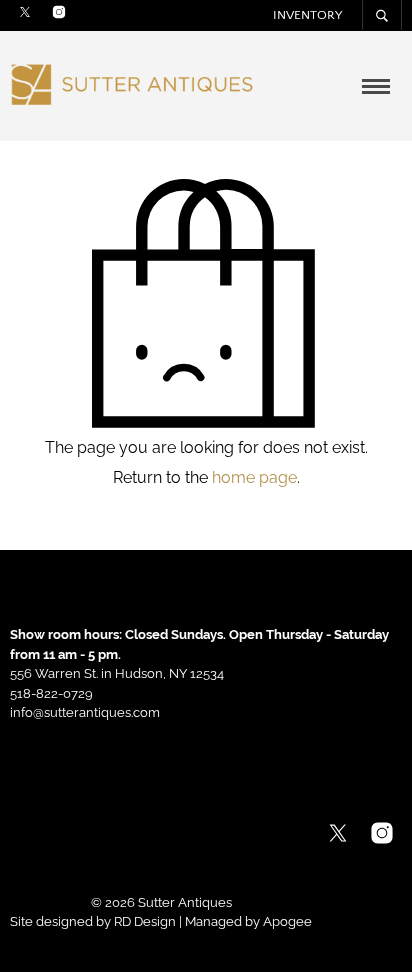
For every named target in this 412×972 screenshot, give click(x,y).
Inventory (307, 15)
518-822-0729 (51, 693)
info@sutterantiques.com (85, 712)
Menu (377, 89)
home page (254, 477)
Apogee (287, 921)
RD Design (145, 921)
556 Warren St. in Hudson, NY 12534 (117, 673)
